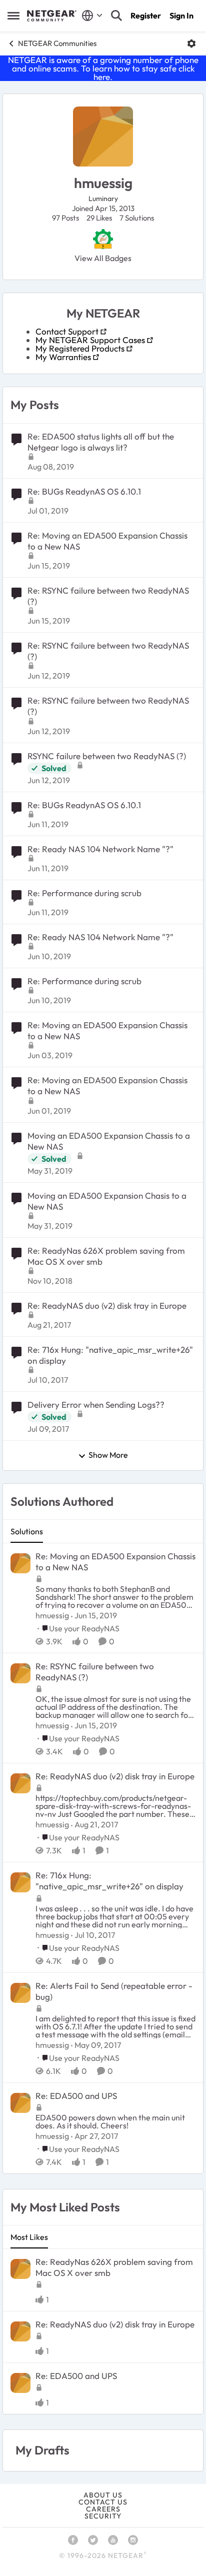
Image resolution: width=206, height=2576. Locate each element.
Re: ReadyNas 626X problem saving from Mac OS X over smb (106, 1256)
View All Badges (103, 258)
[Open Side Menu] (13, 16)
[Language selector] (92, 16)
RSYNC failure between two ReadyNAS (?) (107, 756)
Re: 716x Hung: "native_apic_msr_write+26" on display (110, 1355)
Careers (103, 2509)
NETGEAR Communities (57, 43)
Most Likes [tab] (29, 2237)
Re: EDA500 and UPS (76, 2096)
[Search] (116, 16)
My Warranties (63, 357)
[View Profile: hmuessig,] (20, 1563)
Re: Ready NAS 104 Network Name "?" (100, 849)
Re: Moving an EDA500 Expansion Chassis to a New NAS (107, 541)
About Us (103, 2495)
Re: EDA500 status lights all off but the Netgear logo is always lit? (101, 442)
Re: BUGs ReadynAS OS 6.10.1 (84, 491)
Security (103, 2516)
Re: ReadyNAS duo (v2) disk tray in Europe (107, 1306)
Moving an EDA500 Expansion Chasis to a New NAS (107, 1201)
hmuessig (52, 1615)
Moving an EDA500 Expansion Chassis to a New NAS (109, 1141)
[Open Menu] (191, 44)
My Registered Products (80, 348)
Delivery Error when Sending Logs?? (96, 1405)
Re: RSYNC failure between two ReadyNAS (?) (108, 596)
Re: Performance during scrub (84, 893)
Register (146, 16)
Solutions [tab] (27, 1531)
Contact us (103, 2502)
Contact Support (67, 331)
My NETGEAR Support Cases (90, 340)
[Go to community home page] (52, 16)
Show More (108, 1455)
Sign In (181, 16)
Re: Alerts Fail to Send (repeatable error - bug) (114, 1991)
